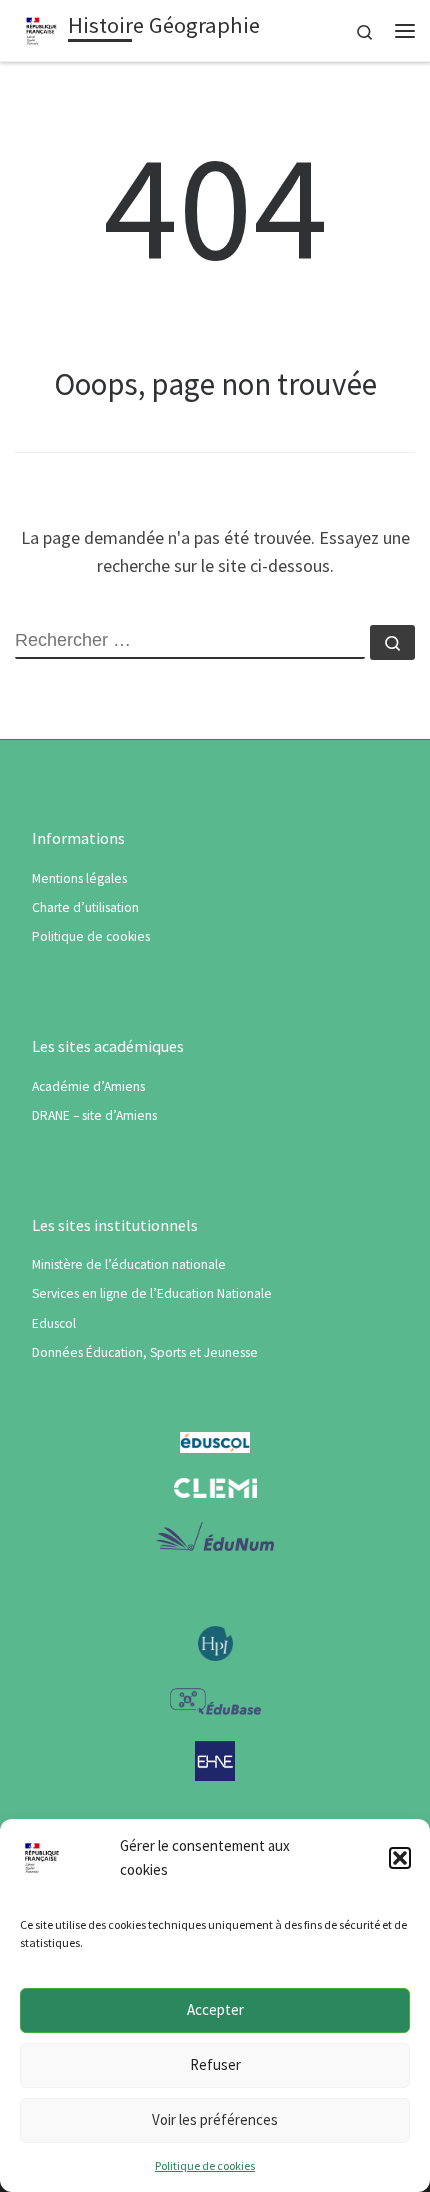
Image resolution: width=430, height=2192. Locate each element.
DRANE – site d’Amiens (94, 1115)
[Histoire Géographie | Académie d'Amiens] (42, 28)
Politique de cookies (205, 2165)
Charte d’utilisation (85, 907)
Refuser (215, 2064)
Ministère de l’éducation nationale (129, 1264)
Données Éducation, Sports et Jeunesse (145, 1352)
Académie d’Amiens (88, 1086)
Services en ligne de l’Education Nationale (152, 1293)
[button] (400, 1858)
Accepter (215, 2009)
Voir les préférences (215, 2119)
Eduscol (54, 1323)
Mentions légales (79, 878)
